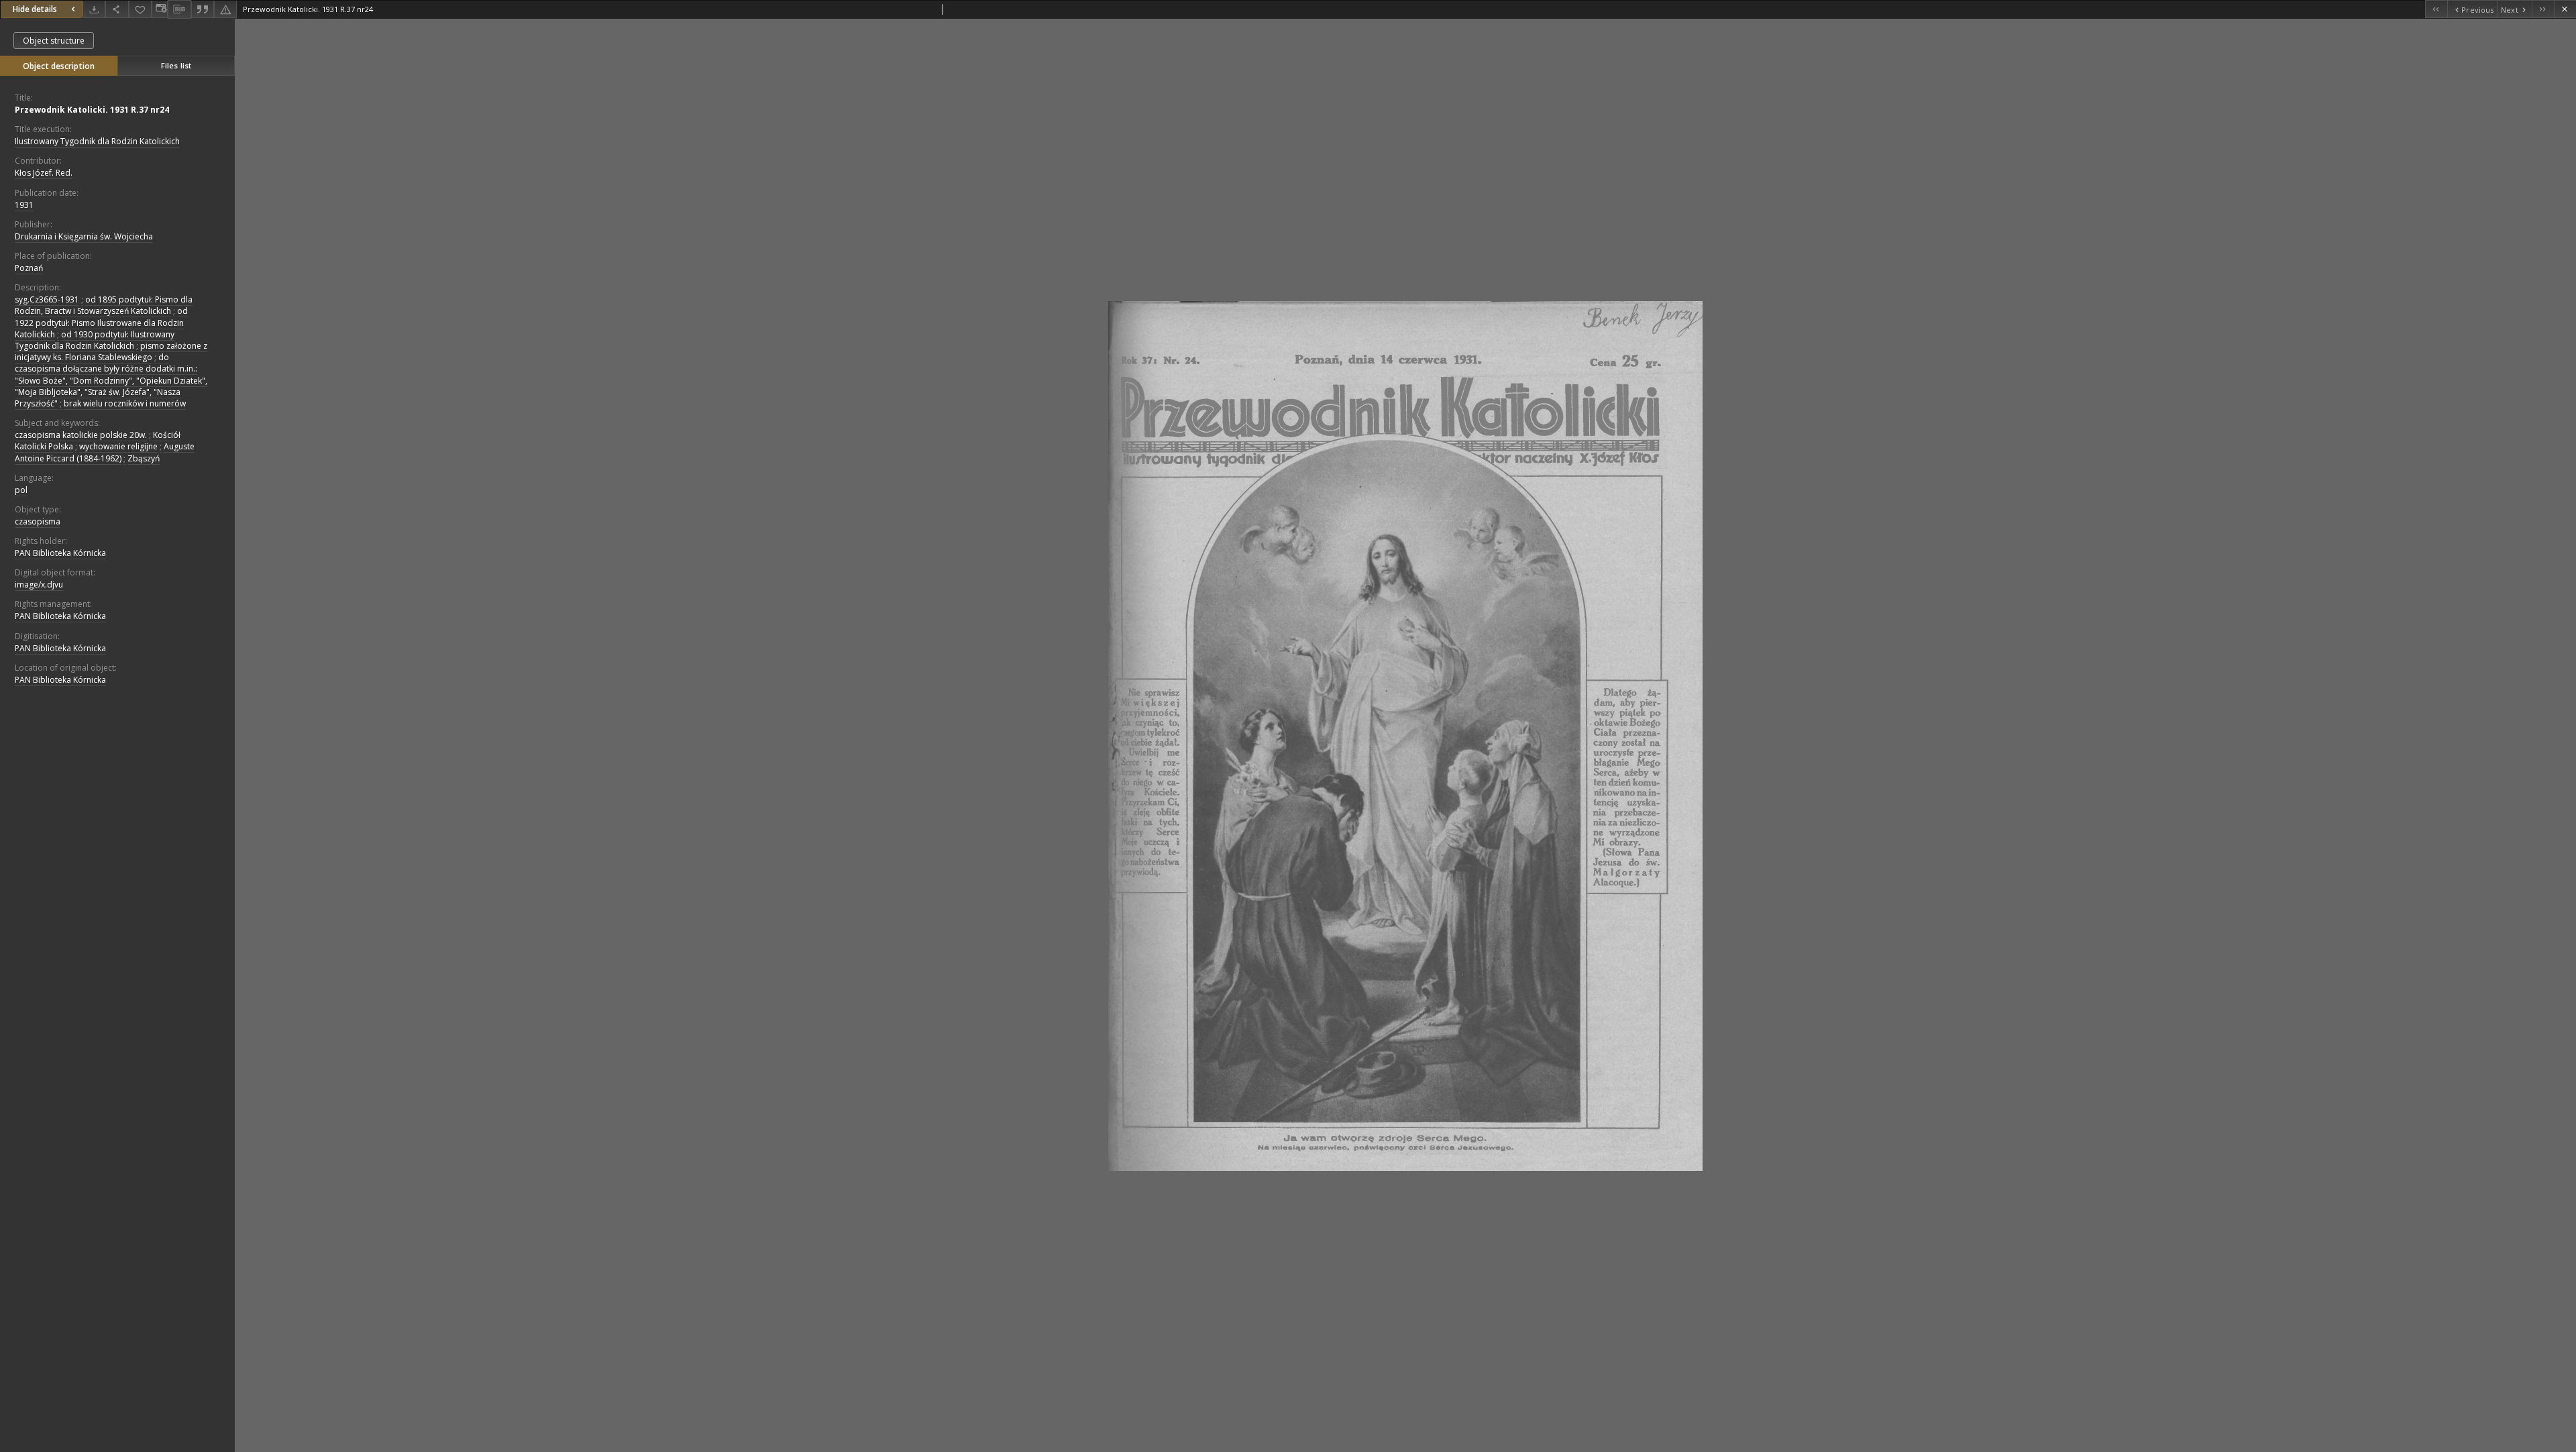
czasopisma (38, 521)
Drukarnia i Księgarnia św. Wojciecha (84, 236)
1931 (24, 205)
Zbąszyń (144, 458)
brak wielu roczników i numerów (125, 403)
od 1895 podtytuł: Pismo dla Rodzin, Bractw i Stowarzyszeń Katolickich (104, 305)
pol (21, 490)
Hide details (35, 9)
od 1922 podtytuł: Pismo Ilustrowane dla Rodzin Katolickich (101, 322)
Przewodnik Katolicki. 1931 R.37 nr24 (92, 110)
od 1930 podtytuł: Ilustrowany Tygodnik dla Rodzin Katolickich (95, 340)
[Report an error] (225, 9)
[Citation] (203, 9)
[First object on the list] (2436, 9)
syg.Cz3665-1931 (47, 299)
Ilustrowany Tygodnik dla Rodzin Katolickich (97, 141)
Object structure (54, 41)
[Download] (94, 9)
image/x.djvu (39, 584)
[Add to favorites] (140, 9)
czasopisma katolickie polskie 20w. (81, 435)
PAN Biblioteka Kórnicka (60, 553)
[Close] (2565, 9)
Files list (176, 65)
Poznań (29, 268)
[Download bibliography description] (179, 9)
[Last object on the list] (2543, 9)
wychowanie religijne (118, 446)
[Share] (117, 9)
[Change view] (160, 9)
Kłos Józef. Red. (44, 173)
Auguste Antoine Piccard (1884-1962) (105, 452)
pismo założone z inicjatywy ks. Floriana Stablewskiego (111, 351)
